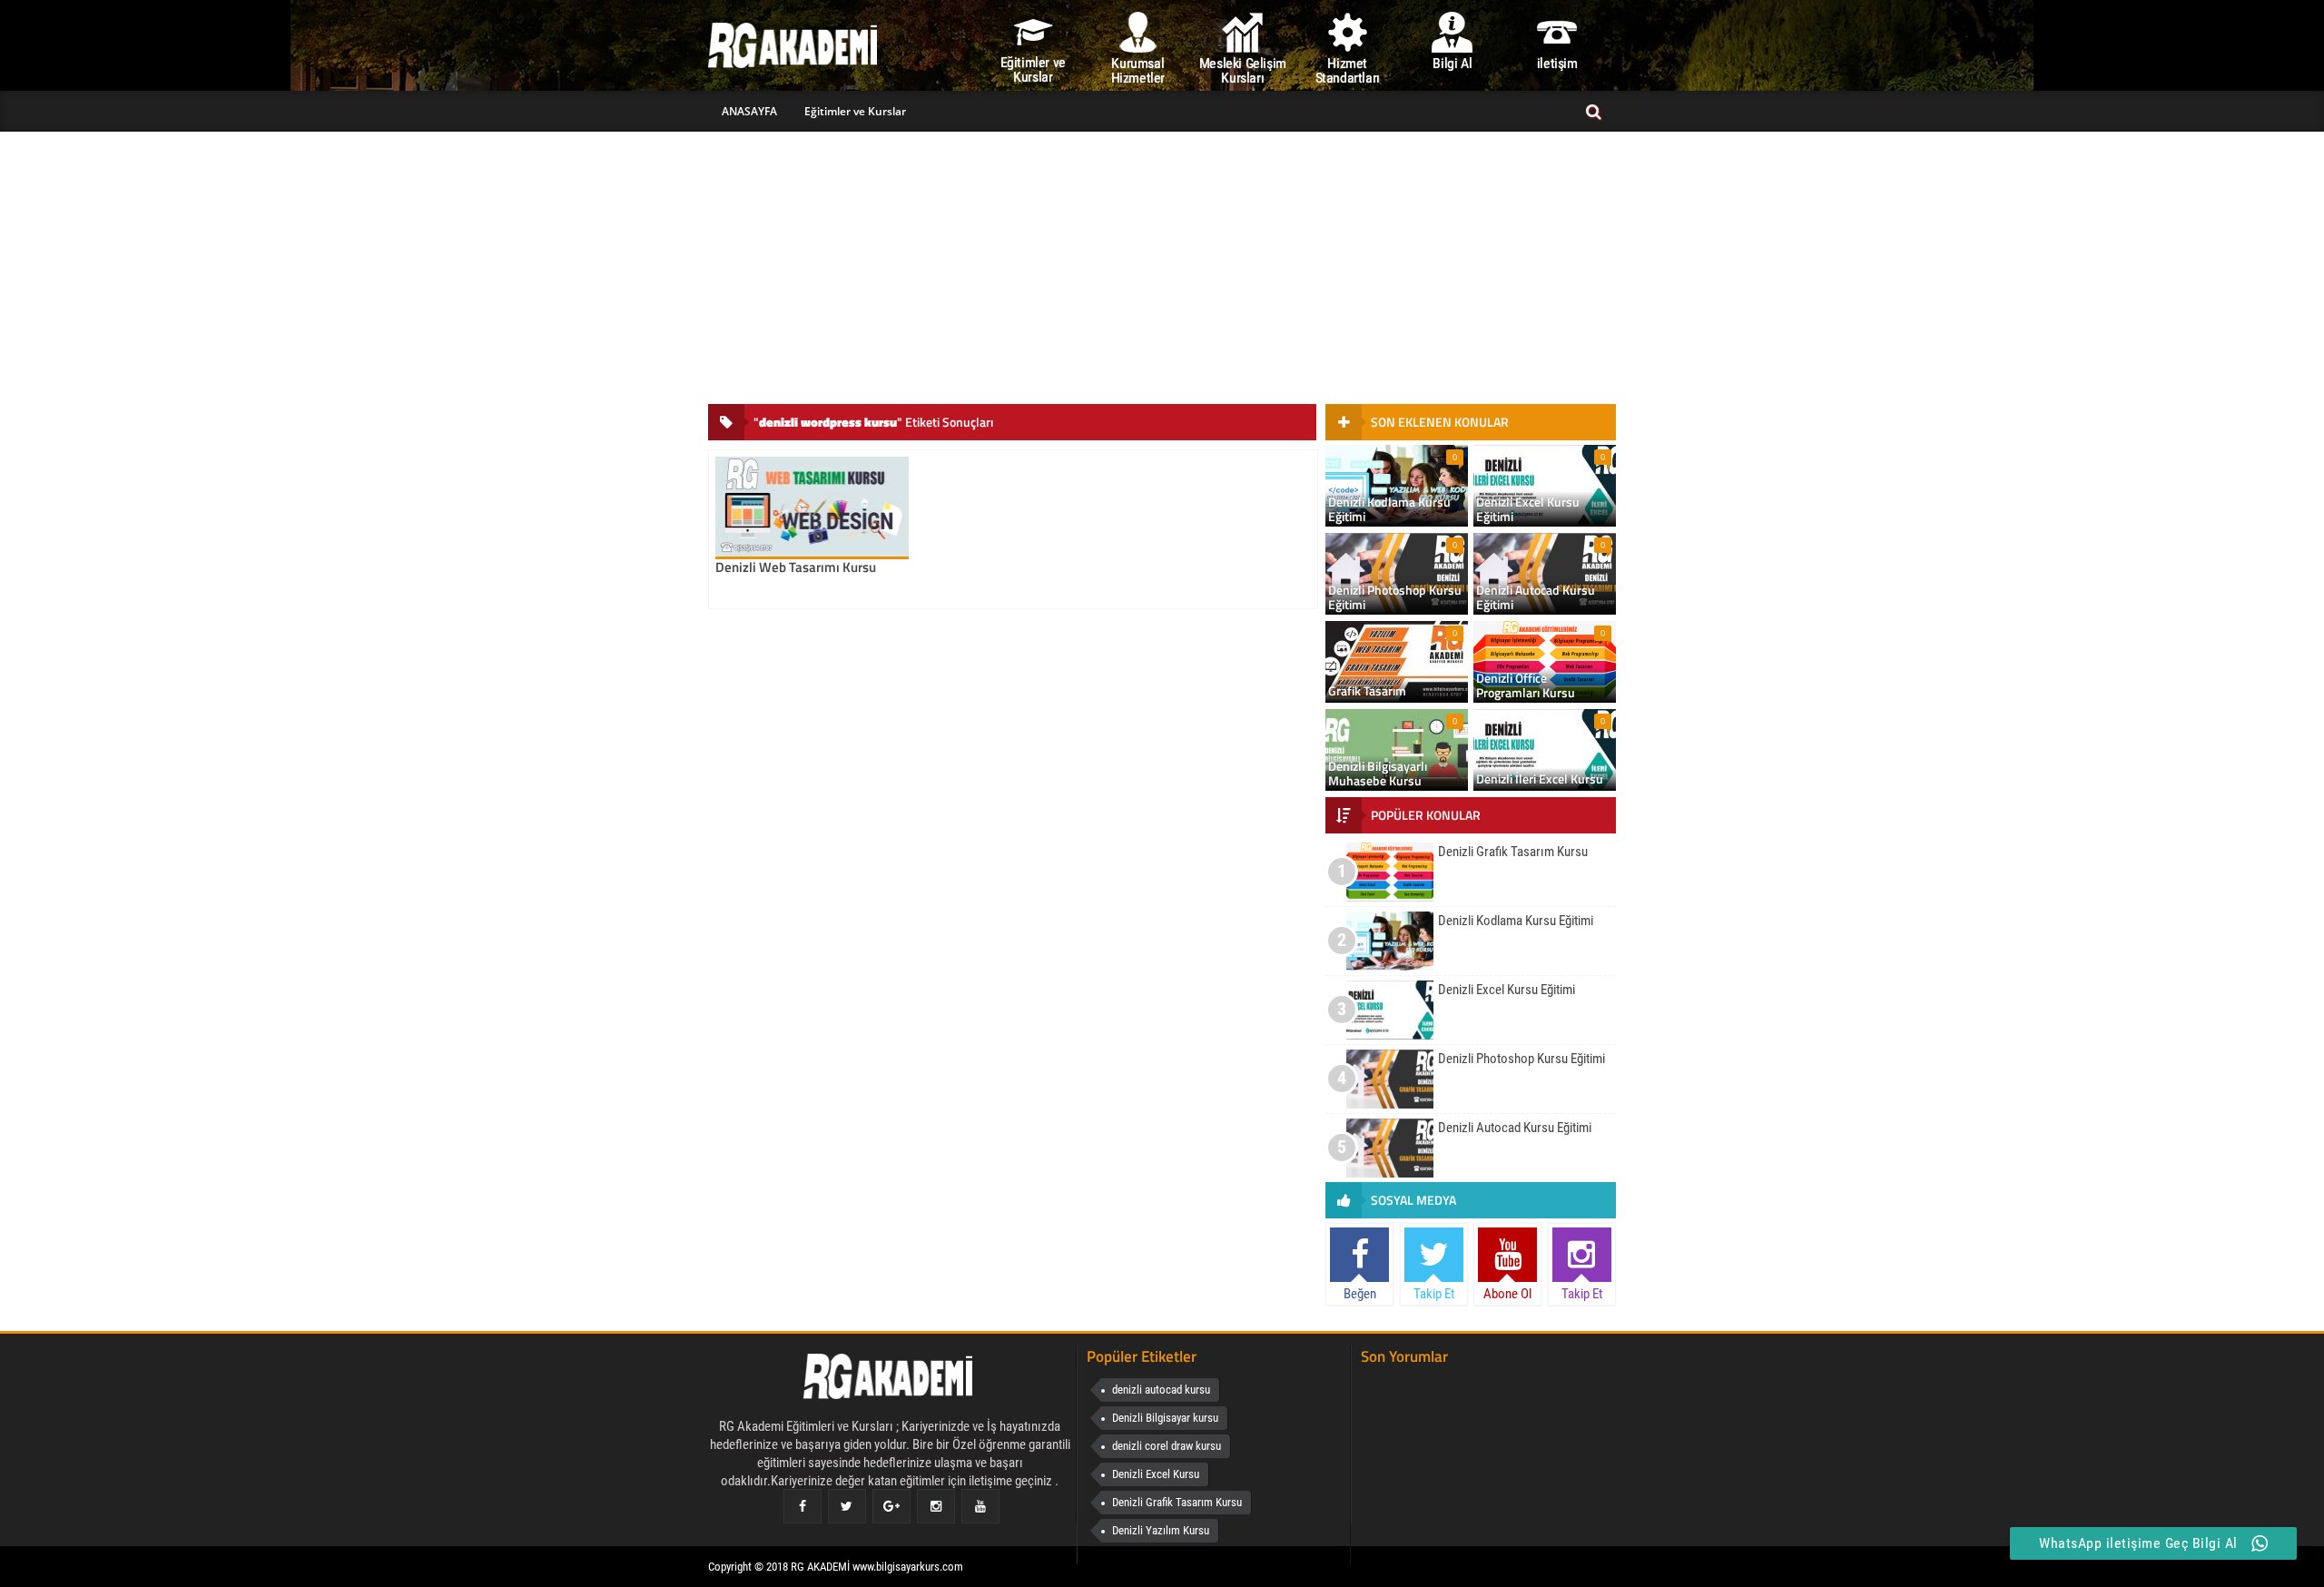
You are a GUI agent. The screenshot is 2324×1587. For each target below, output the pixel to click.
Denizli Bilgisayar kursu (1165, 1418)
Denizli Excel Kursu (1156, 1474)
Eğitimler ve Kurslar (855, 111)
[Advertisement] (1162, 268)
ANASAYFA (749, 111)
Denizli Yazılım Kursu (1161, 1530)
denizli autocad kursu (1161, 1390)
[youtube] (980, 1506)
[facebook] (803, 1506)
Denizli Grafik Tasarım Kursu (1177, 1502)
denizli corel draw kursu (1167, 1446)
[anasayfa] (890, 1380)
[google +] (891, 1506)
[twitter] (847, 1506)
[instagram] (936, 1506)
